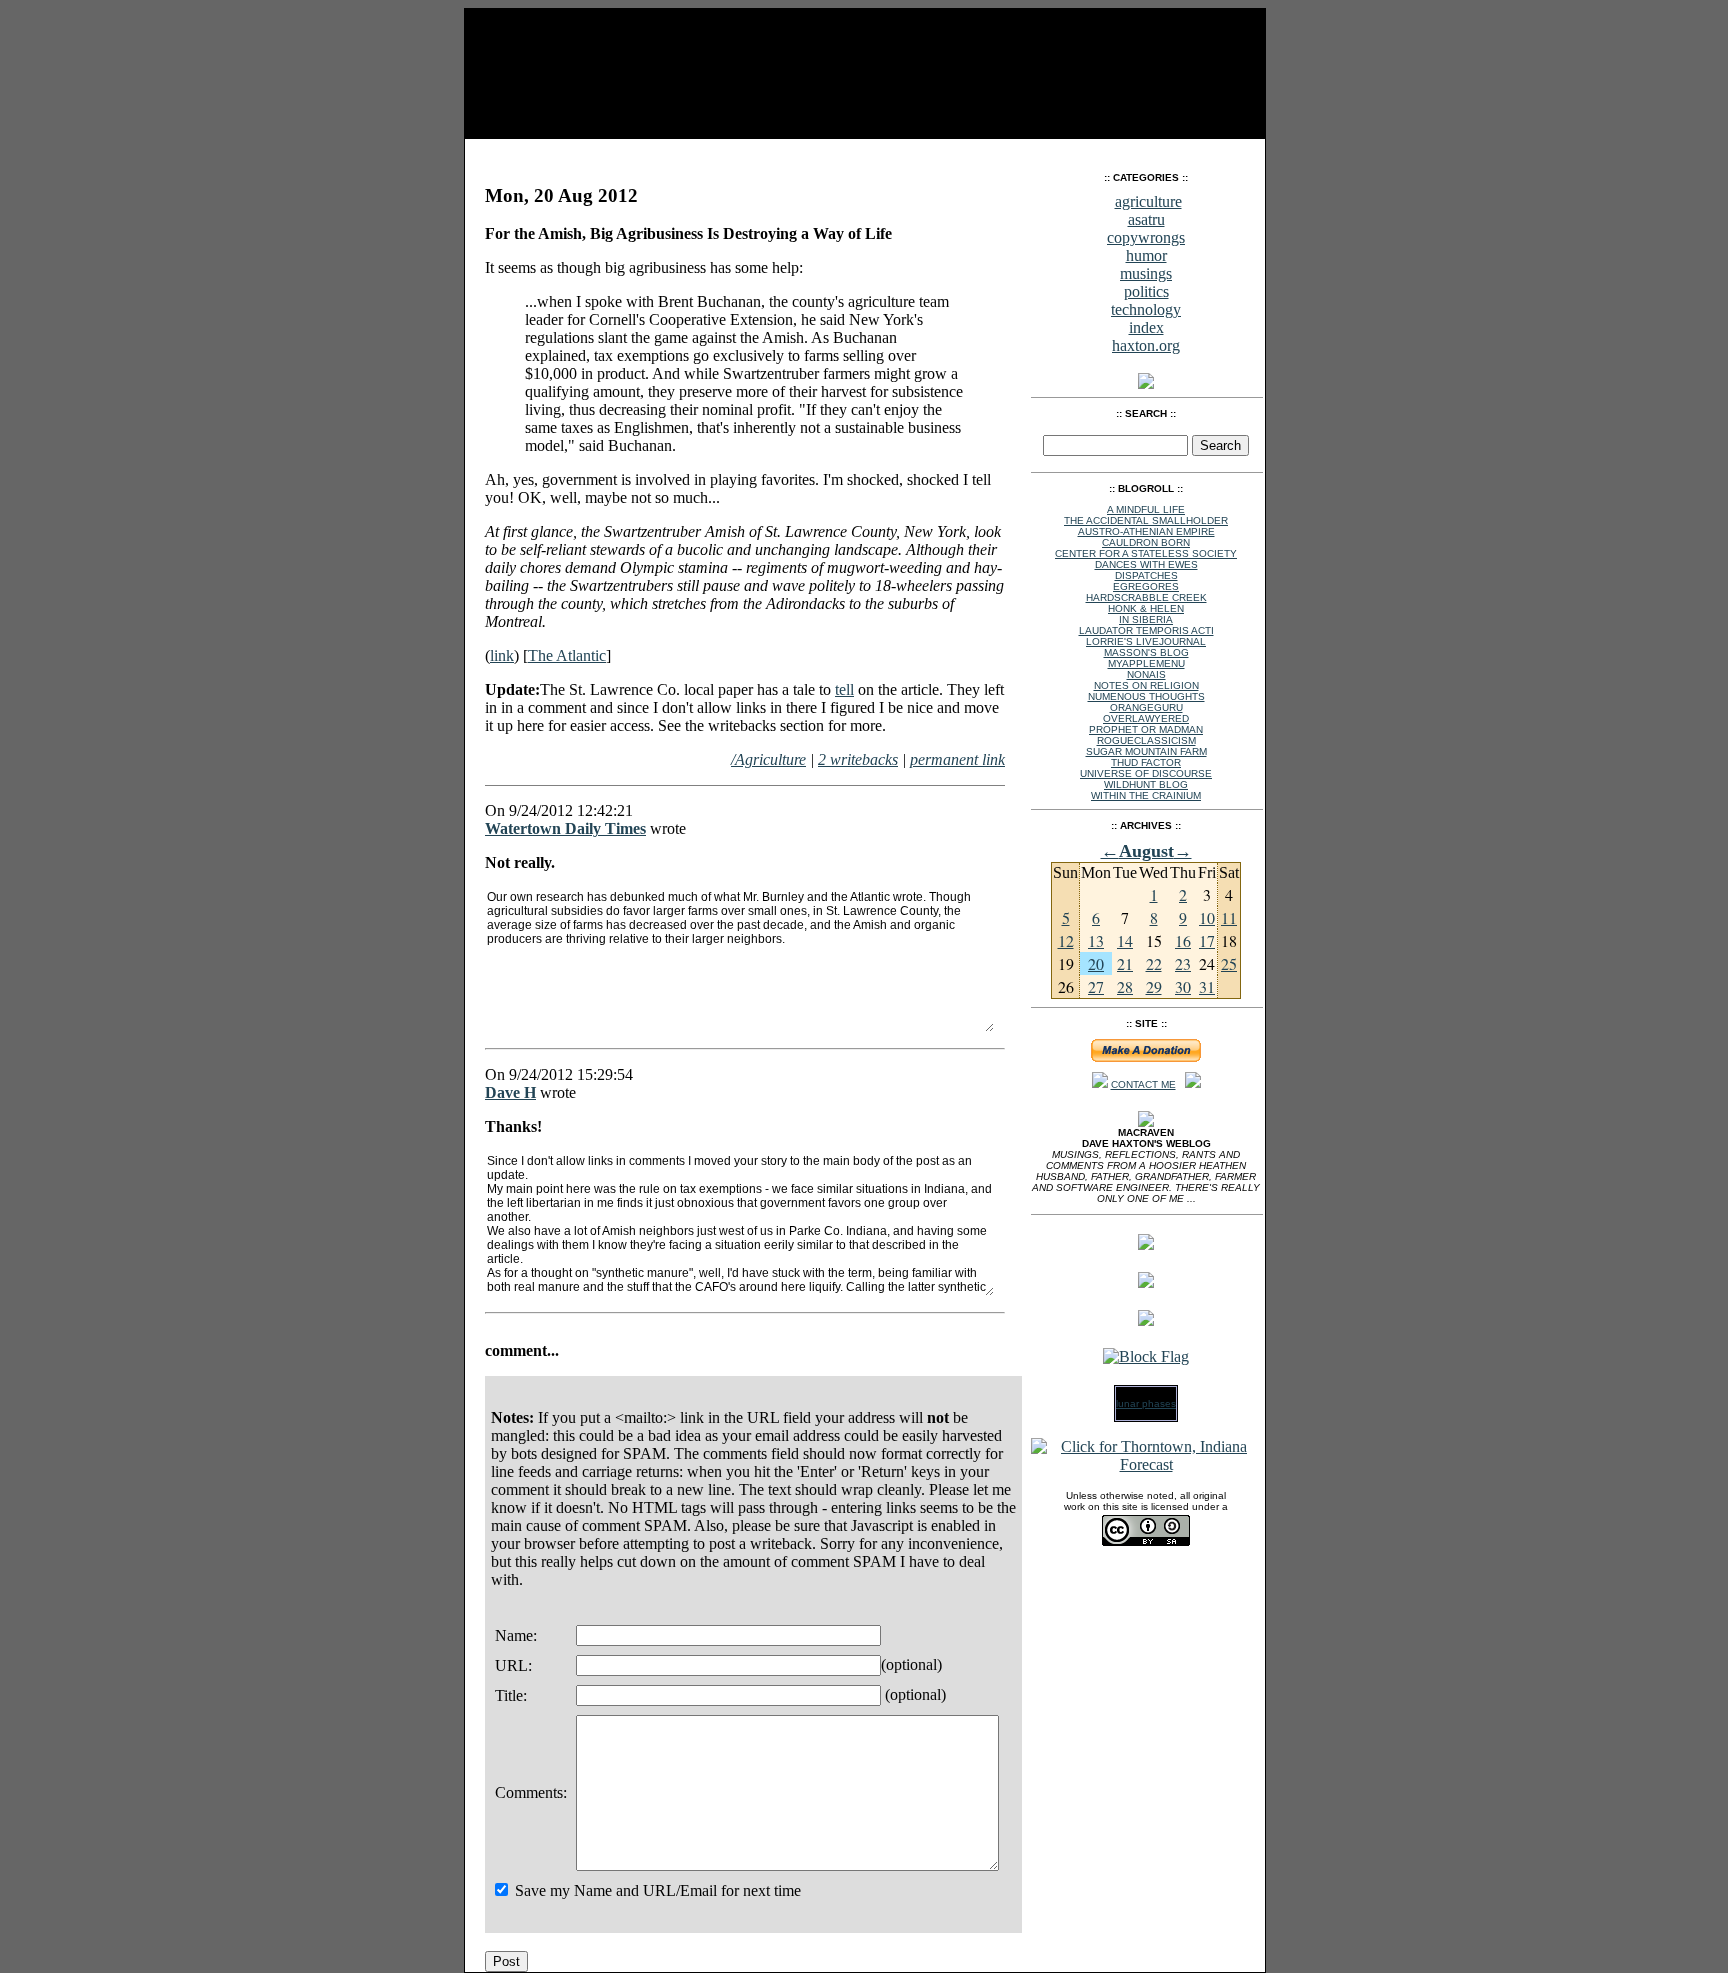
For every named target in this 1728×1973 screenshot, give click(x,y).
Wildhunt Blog (1146, 784)
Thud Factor (1146, 762)
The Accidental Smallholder (1146, 520)
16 (1183, 940)
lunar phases (1146, 1403)
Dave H (510, 1092)
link (502, 655)
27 (1096, 986)
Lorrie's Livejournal (1146, 641)
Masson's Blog (1146, 652)
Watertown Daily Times (565, 828)
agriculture (1148, 201)
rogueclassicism (1146, 740)
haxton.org (1146, 345)
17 (1207, 940)
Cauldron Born (1146, 542)
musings (1146, 273)
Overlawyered (1146, 718)
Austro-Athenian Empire (1146, 531)
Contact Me (1143, 1084)
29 (1154, 986)
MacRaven (523, 150)
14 (1125, 940)
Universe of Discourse (1146, 773)
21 (1125, 963)
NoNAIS (1146, 674)
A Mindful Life (1146, 509)
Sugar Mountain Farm (1146, 751)
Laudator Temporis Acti (1146, 630)
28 (1125, 986)
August (1146, 851)
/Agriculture (768, 759)
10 (1207, 917)
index (1146, 327)
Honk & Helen (1146, 608)
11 (1229, 917)
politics (1146, 291)
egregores (1146, 586)
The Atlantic (567, 655)
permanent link (957, 759)
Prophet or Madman (1146, 729)
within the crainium (1146, 795)
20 (1096, 963)
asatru (1146, 219)
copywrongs (1146, 237)
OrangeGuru (1146, 707)
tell (844, 689)
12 (1066, 940)
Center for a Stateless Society (1146, 553)
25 (1229, 963)
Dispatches (1146, 575)
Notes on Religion (1146, 685)
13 (1096, 940)
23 (1183, 963)
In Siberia (1146, 619)
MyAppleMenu (1146, 663)
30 (1183, 986)
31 (1207, 986)
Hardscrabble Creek (1146, 597)
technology (1146, 309)
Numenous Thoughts (1146, 696)
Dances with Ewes (1146, 564)
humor (1146, 255)
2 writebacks (858, 759)
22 (1154, 963)
